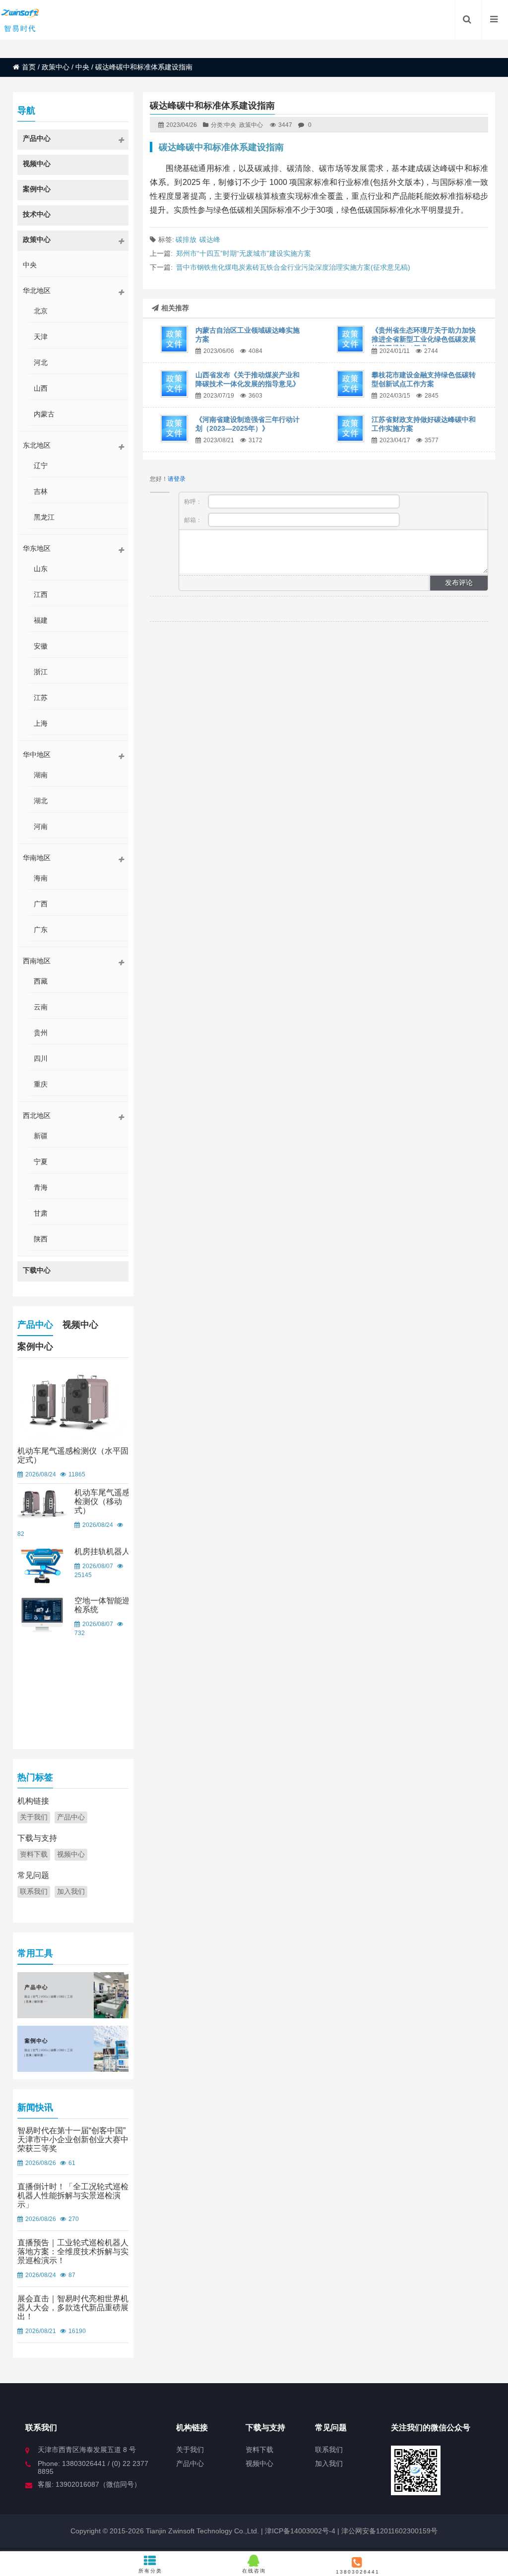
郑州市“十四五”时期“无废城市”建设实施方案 (244, 253)
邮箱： (194, 520)
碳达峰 (210, 239)
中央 (82, 67)
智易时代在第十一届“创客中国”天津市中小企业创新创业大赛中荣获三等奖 (73, 2139)
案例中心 (35, 1347)
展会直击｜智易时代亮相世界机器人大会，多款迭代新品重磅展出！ (73, 2308)
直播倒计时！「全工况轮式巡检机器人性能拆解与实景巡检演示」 (73, 2195)
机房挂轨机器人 (102, 1551)
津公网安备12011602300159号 (389, 2531)
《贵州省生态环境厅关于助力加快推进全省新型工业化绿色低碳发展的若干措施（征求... (424, 339)
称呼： (194, 502)
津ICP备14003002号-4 (299, 2531)
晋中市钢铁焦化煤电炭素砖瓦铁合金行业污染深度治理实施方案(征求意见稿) (293, 267)
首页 (29, 67)
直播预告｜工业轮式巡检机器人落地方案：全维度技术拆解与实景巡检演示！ (73, 2252)
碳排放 (186, 239)
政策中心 (56, 67)
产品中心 (35, 1325)
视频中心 (80, 1325)
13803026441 (358, 2572)
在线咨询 (254, 2571)
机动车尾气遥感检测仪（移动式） (102, 1501)
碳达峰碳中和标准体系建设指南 (221, 147)
